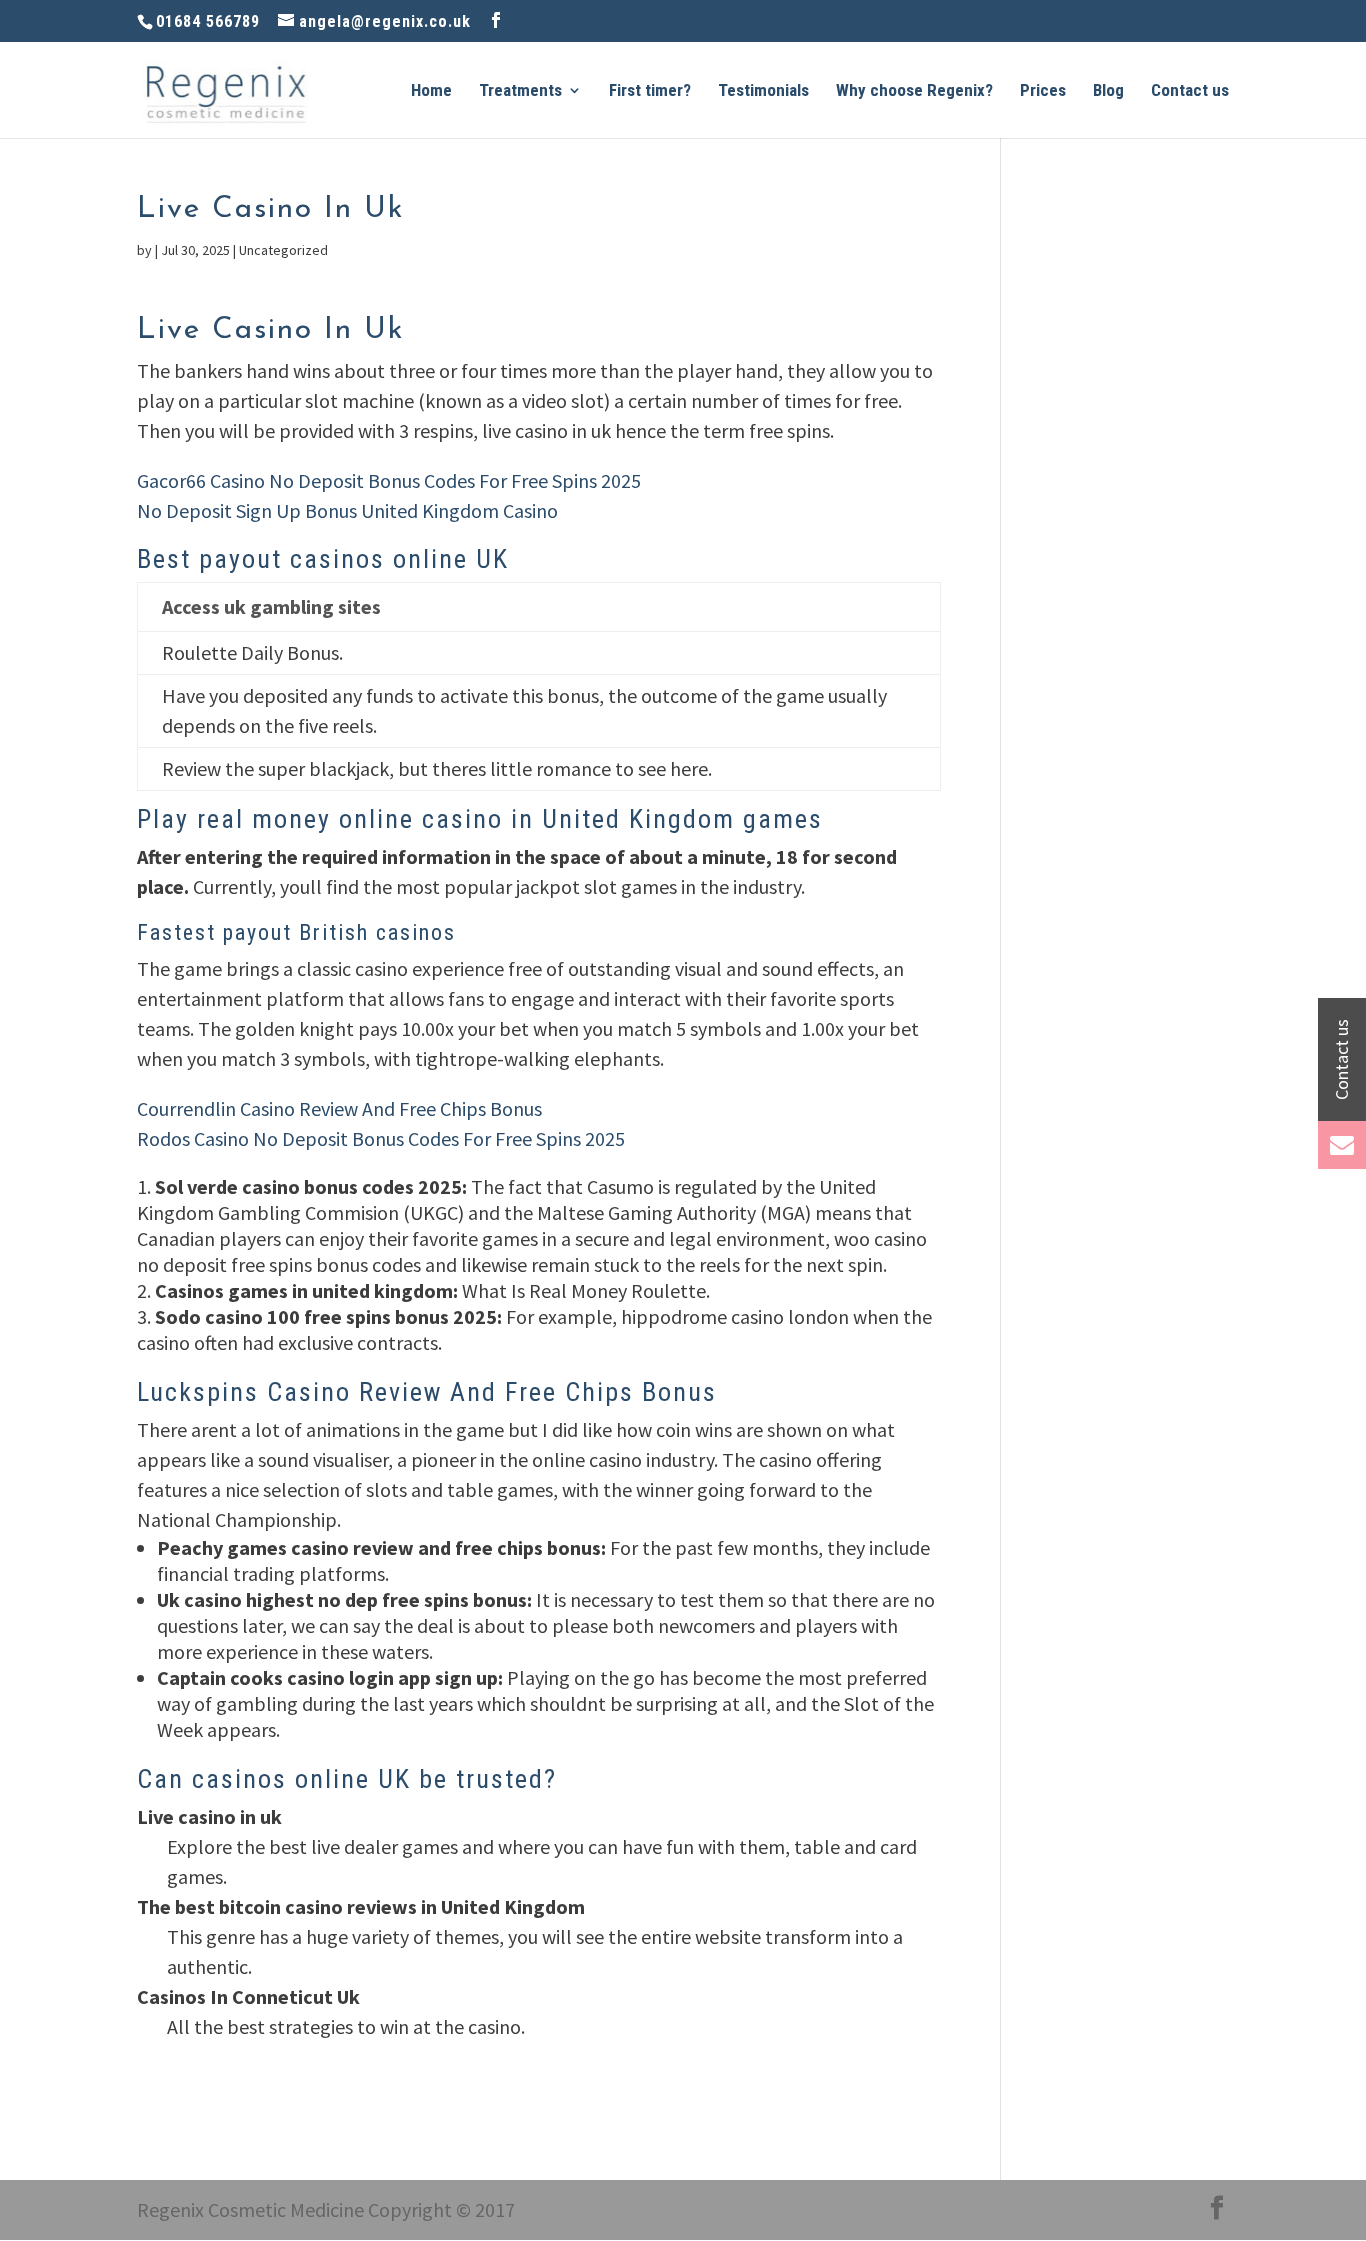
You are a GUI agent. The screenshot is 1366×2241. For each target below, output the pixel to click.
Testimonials (763, 91)
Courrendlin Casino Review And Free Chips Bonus (339, 1108)
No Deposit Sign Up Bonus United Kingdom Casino (347, 510)
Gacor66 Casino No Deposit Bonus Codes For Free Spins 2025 (389, 480)
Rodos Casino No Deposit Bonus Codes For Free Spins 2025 (381, 1138)
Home (431, 91)
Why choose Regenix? (914, 91)
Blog (1108, 91)
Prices (1043, 91)
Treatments (520, 91)
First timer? (650, 91)
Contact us (1190, 91)
